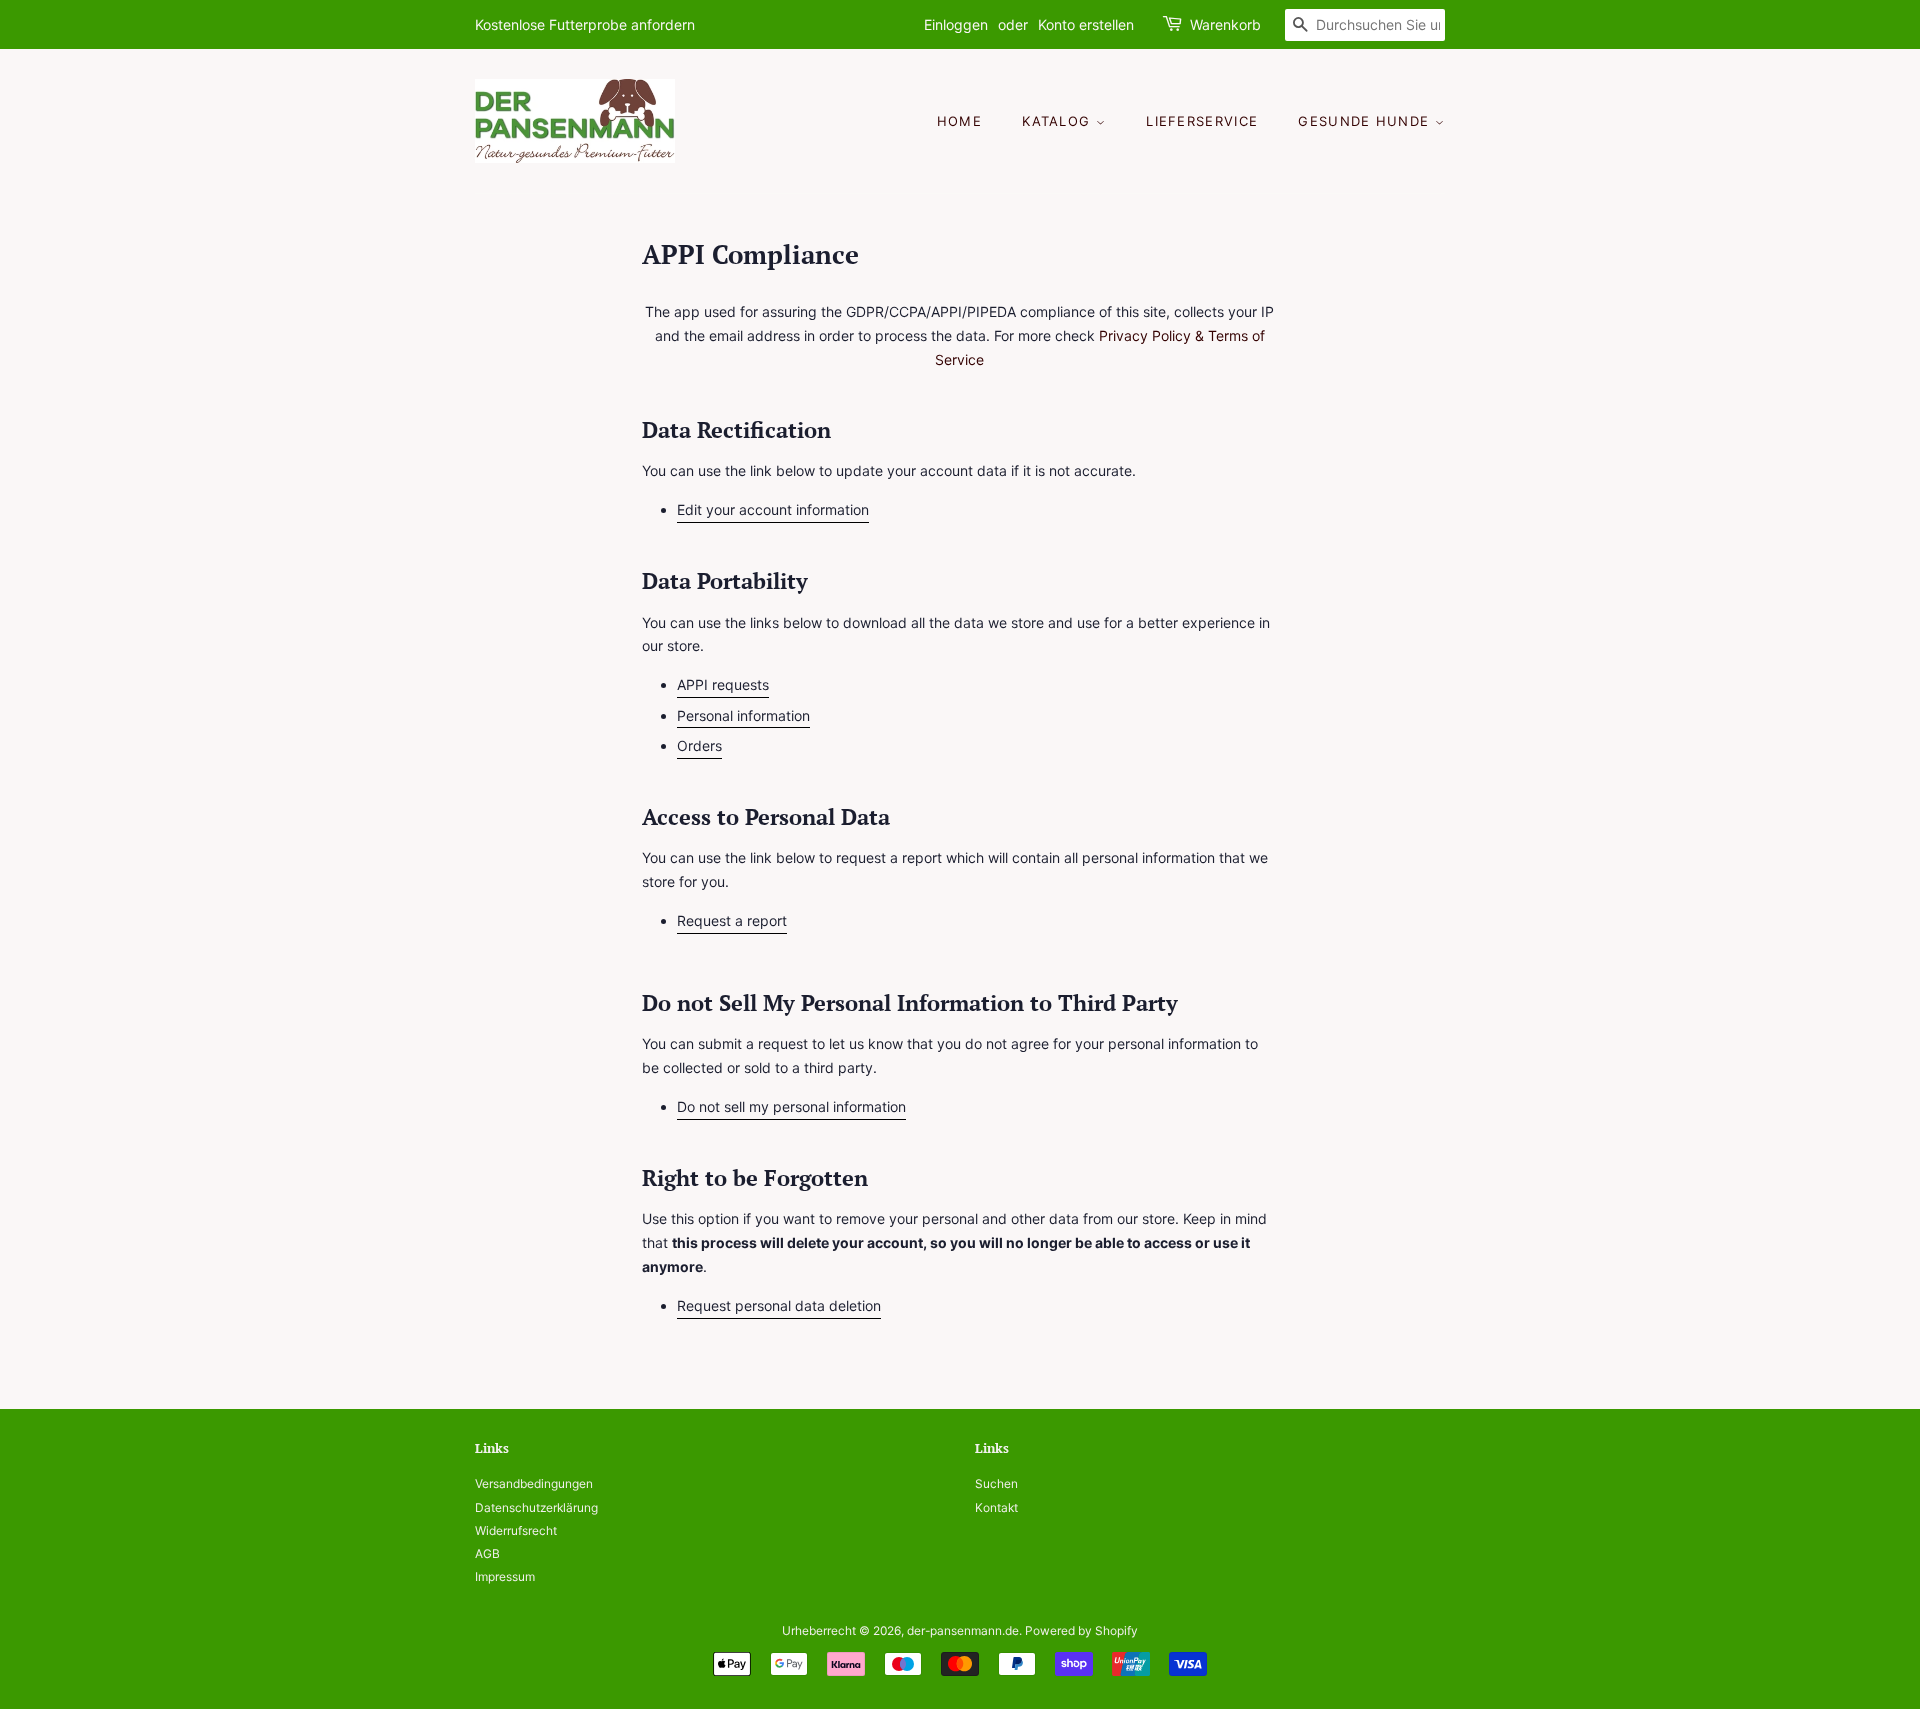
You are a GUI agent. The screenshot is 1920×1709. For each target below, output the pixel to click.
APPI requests (723, 684)
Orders (699, 745)
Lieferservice (1202, 121)
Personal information (743, 715)
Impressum (505, 1576)
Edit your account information (773, 509)
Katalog (1058, 121)
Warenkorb (1225, 24)
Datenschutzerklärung (536, 1507)
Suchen (996, 1483)
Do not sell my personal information (791, 1106)
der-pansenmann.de (963, 1630)
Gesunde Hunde (1366, 121)
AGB (487, 1553)
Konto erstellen (1086, 24)
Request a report (732, 920)
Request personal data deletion (779, 1305)
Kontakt (996, 1507)
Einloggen (956, 24)
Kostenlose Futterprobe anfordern (585, 24)
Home (959, 121)
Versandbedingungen (534, 1483)
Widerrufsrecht (516, 1530)
